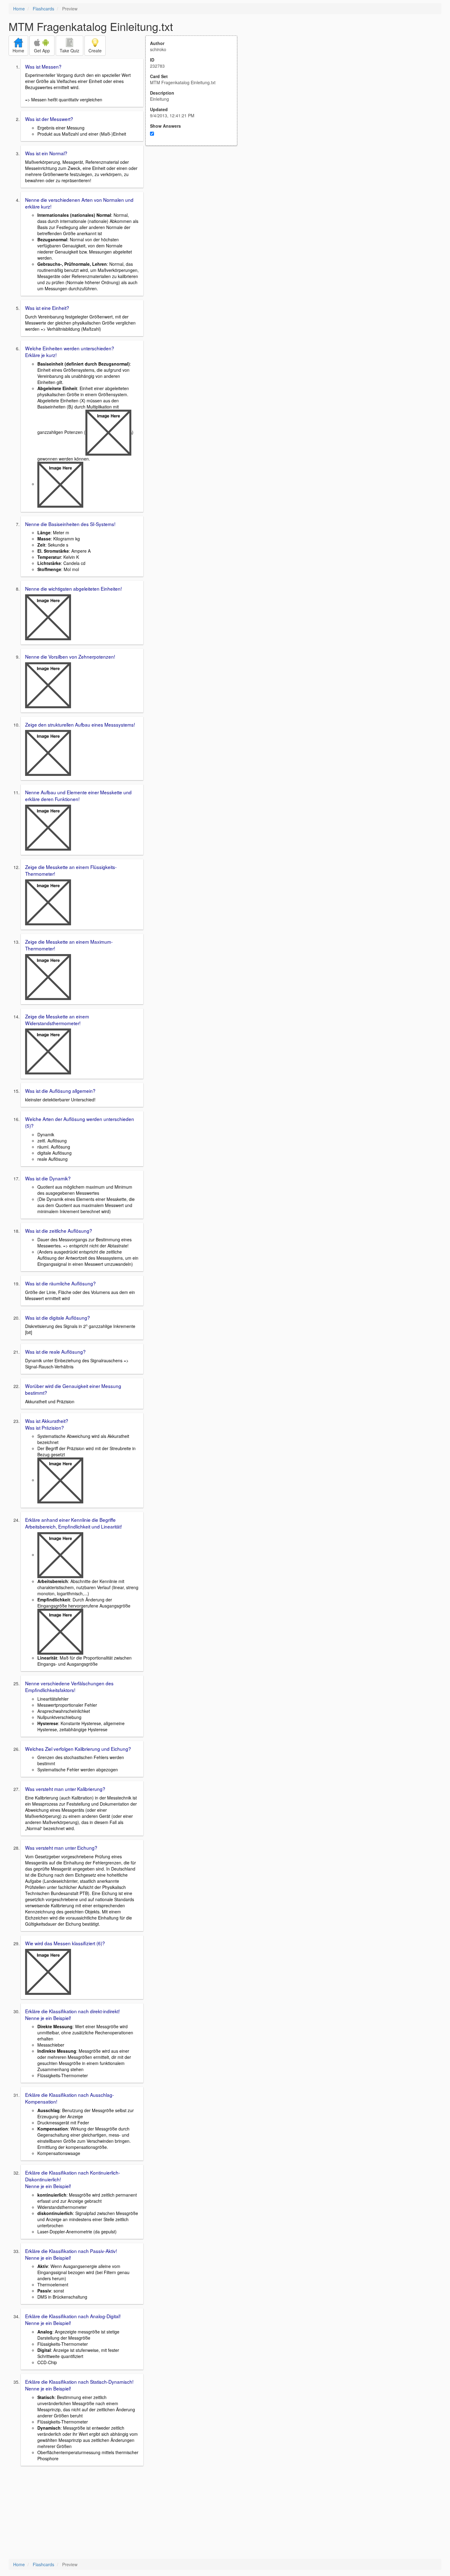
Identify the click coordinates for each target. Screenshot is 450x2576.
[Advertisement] (195, 206)
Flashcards (43, 9)
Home (19, 9)
